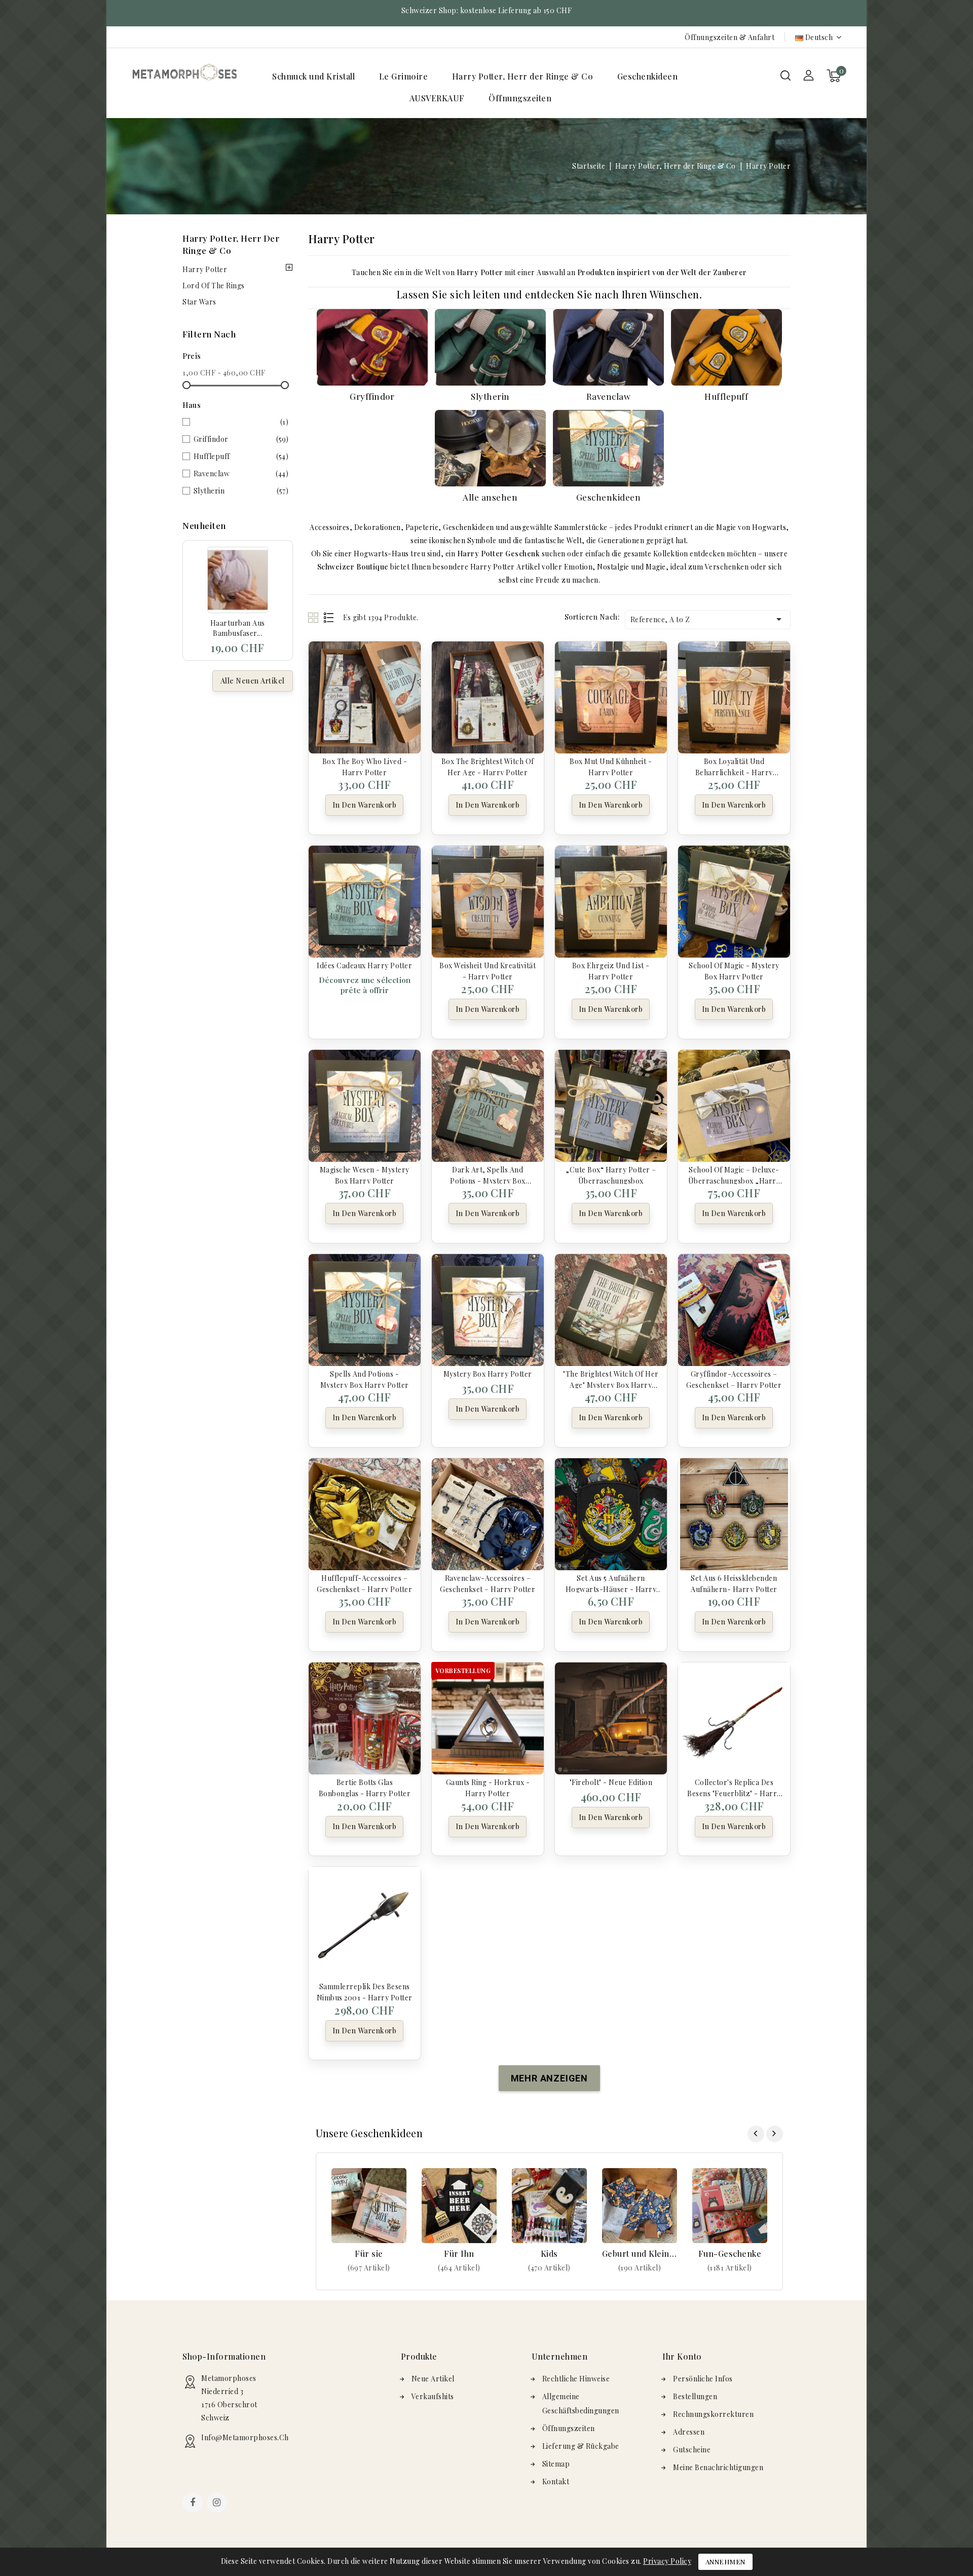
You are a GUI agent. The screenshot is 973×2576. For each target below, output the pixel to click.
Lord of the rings (214, 286)
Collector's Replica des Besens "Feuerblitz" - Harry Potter (734, 1787)
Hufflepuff (241, 456)
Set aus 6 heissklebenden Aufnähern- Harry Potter (734, 1583)
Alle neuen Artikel (253, 681)
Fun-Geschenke (730, 2253)
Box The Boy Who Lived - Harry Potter (365, 766)
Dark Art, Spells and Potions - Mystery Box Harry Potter (488, 1175)
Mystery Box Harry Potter (488, 1374)
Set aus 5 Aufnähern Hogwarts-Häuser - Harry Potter (611, 1583)
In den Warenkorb (364, 805)
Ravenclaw (241, 473)
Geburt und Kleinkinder (640, 2253)
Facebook (194, 2504)
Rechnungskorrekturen (713, 2414)
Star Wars (199, 302)
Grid (314, 617)
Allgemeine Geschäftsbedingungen (581, 2403)
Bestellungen (695, 2396)
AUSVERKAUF (437, 98)
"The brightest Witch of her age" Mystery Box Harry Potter (611, 1379)
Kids (549, 2253)
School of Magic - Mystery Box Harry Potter (734, 970)
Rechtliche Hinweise (576, 2379)
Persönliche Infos (703, 2379)
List (329, 617)
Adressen (689, 2432)
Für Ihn (459, 2253)
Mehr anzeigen (369, 2268)
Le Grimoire (404, 76)
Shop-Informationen (224, 2356)
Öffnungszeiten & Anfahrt (729, 37)
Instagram (218, 2504)
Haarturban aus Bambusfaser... (238, 628)
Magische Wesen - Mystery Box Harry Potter (365, 1175)
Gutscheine (692, 2450)
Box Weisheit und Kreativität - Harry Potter (488, 970)
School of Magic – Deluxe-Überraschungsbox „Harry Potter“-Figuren (734, 1175)
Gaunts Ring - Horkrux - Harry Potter (488, 1787)
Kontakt (556, 2482)
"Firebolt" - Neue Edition (611, 1782)
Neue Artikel (433, 2379)
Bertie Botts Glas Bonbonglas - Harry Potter (365, 1787)
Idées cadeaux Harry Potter (364, 965)
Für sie (369, 2253)
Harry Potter (205, 269)
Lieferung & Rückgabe (581, 2446)
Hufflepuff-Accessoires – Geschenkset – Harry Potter (364, 1583)
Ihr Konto (682, 2356)
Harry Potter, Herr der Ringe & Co (523, 76)
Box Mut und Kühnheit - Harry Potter (611, 766)
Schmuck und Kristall (313, 76)
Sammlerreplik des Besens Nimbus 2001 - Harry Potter (365, 1991)
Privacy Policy (667, 2561)
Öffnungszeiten (520, 98)
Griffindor (241, 439)
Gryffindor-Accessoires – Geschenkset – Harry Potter (734, 1379)
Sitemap (556, 2464)
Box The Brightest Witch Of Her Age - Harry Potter (488, 766)
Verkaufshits (433, 2396)
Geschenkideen (648, 76)
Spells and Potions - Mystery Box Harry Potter (365, 1379)
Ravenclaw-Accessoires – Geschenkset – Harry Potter (488, 1583)
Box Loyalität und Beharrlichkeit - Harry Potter (734, 766)
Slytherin (241, 491)
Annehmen (725, 2562)
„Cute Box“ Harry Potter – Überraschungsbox (611, 1175)
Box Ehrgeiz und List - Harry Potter (611, 970)
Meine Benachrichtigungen (718, 2467)
